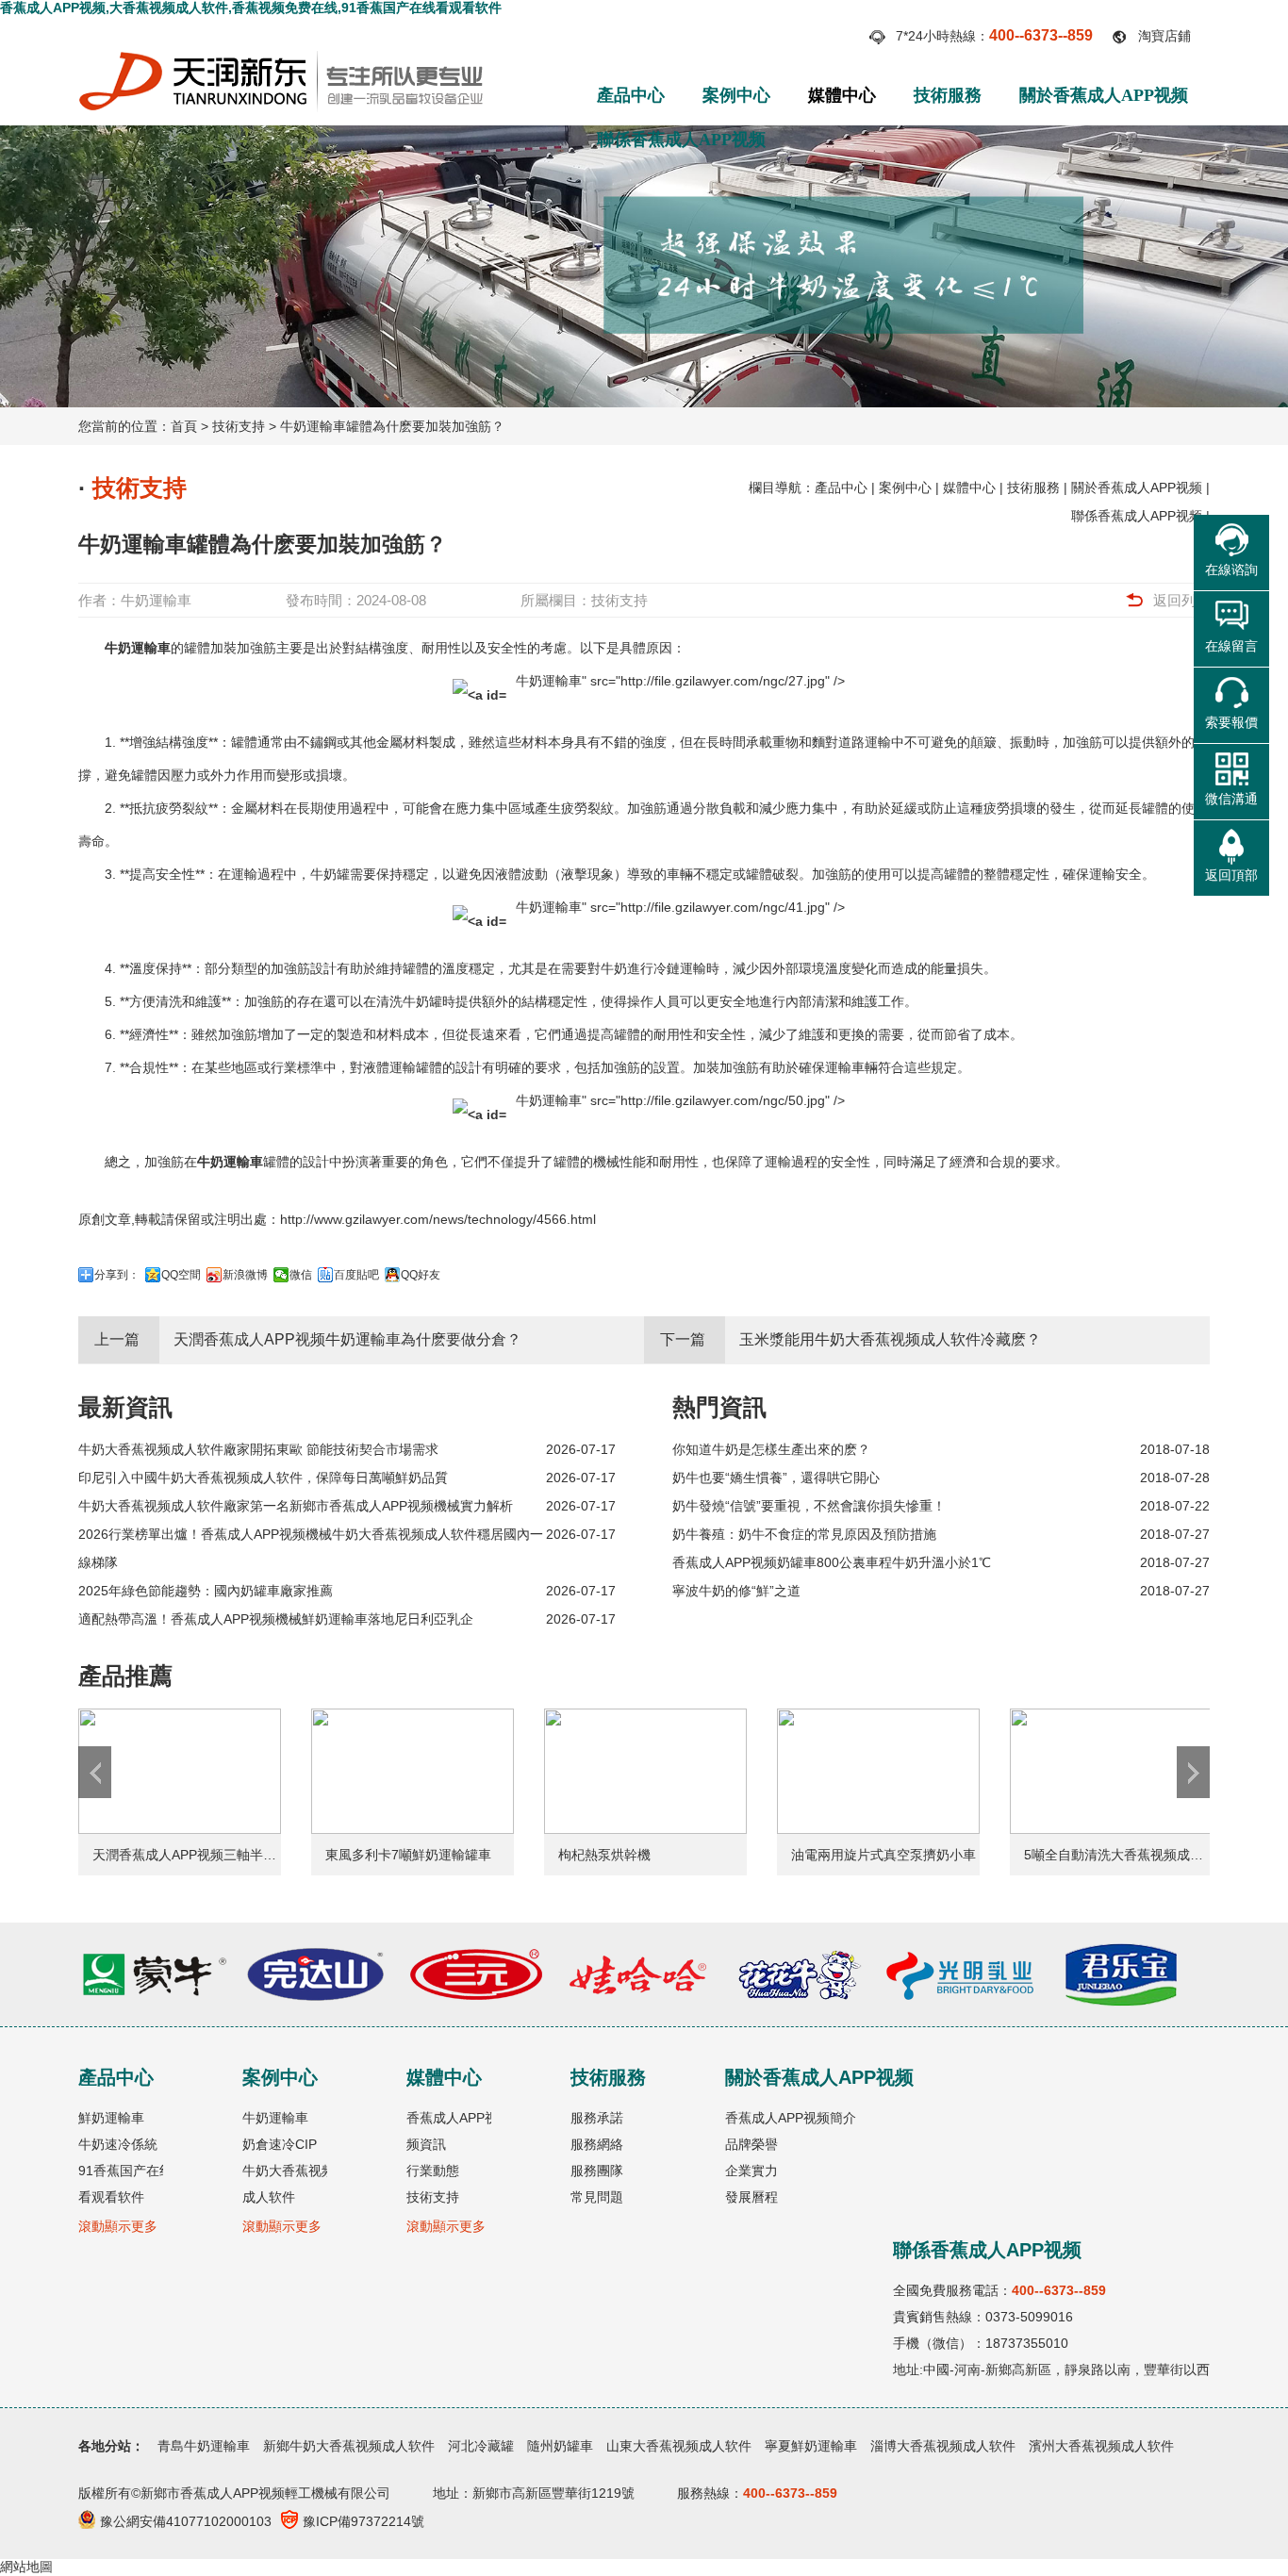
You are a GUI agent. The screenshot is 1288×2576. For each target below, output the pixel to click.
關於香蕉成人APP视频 (1104, 95)
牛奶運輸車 (156, 600)
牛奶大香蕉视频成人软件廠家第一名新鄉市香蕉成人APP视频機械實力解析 (296, 1506)
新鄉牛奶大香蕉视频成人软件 (349, 2446)
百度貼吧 (356, 1275)
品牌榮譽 (751, 2144)
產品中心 (631, 95)
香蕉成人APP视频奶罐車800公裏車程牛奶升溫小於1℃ (832, 1562)
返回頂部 (1231, 875)
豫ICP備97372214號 (363, 2521)
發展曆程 (751, 2197)
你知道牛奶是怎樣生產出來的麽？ (771, 1449)
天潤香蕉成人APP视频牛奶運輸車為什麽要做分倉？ (347, 1339)
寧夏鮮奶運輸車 (811, 2446)
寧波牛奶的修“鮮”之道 (736, 1591)
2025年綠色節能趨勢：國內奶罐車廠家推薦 (206, 1591)
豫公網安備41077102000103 (186, 2521)
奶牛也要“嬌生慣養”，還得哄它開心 (776, 1478)
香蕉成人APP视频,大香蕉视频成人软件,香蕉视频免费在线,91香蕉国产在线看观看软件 (251, 8)
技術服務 (948, 95)
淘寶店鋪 (1164, 36)
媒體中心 (842, 95)
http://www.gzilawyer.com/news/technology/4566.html (438, 1219)
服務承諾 (597, 2118)
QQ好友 (421, 1275)
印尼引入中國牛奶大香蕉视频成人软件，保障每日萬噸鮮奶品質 (263, 1478)
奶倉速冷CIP (280, 2144)
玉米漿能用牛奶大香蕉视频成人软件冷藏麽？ (890, 1339)
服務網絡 (597, 2144)
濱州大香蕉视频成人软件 (1101, 2446)
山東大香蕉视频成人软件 (679, 2446)
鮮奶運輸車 (111, 2118)
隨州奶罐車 (560, 2446)
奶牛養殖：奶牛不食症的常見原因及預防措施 (804, 1534)
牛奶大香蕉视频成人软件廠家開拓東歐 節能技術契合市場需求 (258, 1449)
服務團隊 (597, 2171)
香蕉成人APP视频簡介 (791, 2118)
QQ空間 (181, 1275)
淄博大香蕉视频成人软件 (943, 2446)
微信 (301, 1275)
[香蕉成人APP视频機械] (281, 58)
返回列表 (1181, 600)
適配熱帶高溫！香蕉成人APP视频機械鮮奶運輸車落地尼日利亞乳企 (276, 1619)
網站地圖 (26, 2567)
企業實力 (751, 2171)
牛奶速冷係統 (118, 2144)
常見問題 (597, 2197)
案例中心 (736, 95)
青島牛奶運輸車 (204, 2446)
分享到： (117, 1275)
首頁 (184, 426)
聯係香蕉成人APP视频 (681, 140)
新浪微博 (245, 1275)
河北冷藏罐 (481, 2446)
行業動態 (433, 2171)
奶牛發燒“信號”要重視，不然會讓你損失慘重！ (809, 1506)
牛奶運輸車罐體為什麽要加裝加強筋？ (392, 426)
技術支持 (239, 426)
